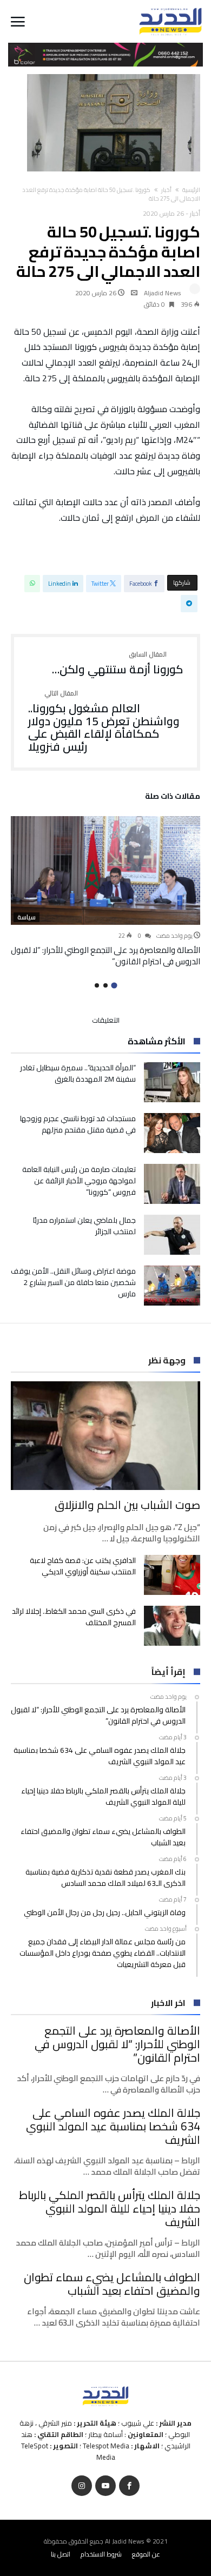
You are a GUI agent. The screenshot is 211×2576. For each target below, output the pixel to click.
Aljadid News (163, 293)
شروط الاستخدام (101, 2554)
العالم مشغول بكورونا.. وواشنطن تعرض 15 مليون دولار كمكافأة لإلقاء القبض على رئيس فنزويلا (104, 722)
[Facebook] (129, 2486)
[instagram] (82, 2486)
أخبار (166, 190)
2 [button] (105, 985)
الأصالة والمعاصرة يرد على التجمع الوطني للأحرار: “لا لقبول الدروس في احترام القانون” (105, 956)
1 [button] (114, 985)
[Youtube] (105, 2486)
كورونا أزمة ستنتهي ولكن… (117, 664)
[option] (105, 892)
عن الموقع (146, 2554)
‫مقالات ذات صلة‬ (173, 798)
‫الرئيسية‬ (191, 190)
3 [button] (97, 985)
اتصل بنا (61, 2554)
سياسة (27, 917)
